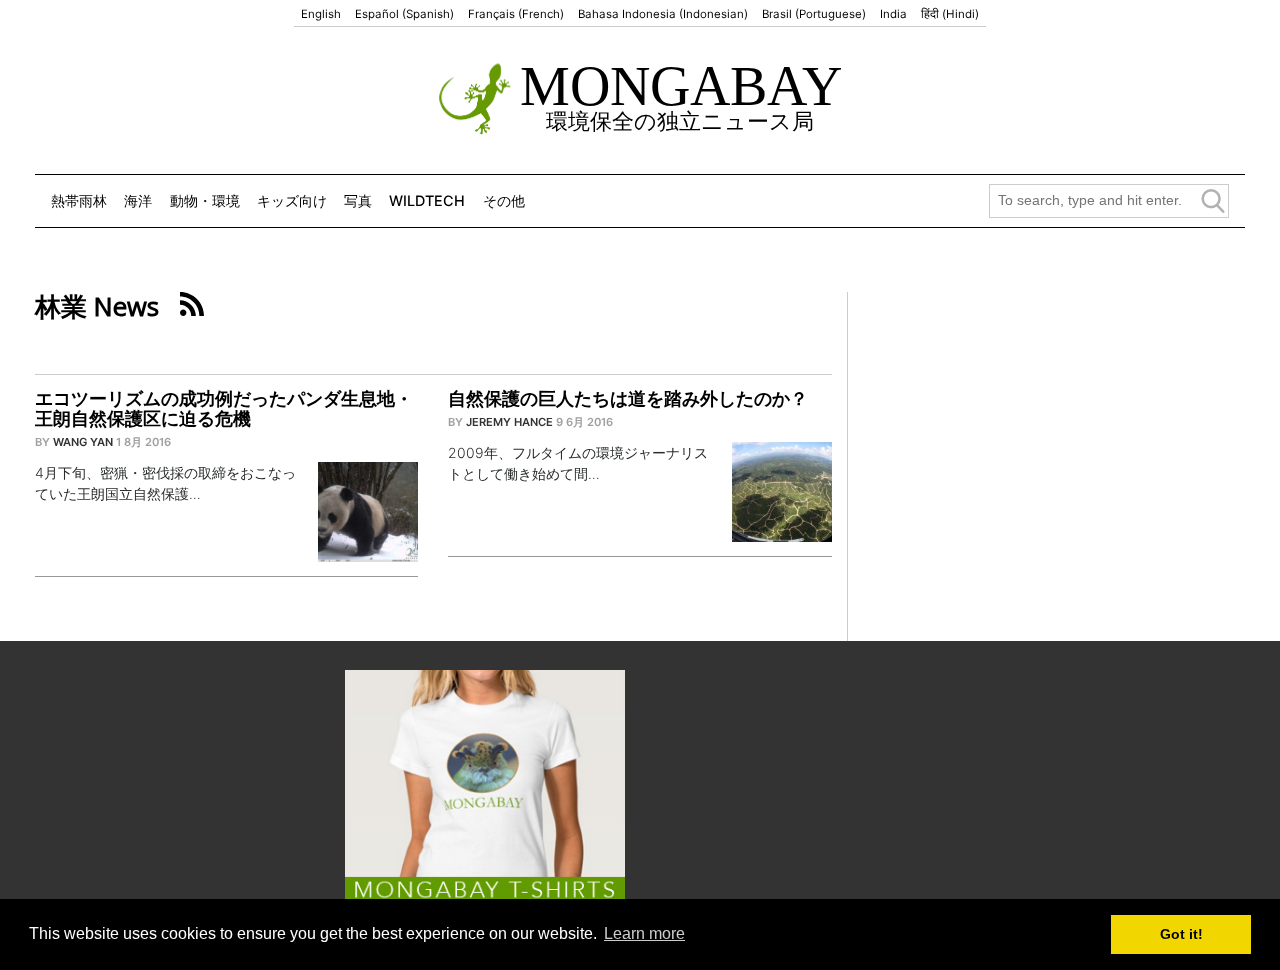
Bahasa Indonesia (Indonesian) (663, 14)
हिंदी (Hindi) (950, 14)
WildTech (427, 200)
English (321, 14)
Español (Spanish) (404, 14)
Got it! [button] (1181, 934)
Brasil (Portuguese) (814, 14)
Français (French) (516, 14)
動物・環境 (205, 200)
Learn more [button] (644, 933)
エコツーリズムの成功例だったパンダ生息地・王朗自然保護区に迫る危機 (224, 409)
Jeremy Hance (509, 422)
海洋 (138, 200)
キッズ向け (292, 200)
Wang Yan (83, 442)
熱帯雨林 (79, 200)
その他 (504, 200)
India (893, 14)
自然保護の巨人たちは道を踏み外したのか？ (628, 399)
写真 (358, 200)
